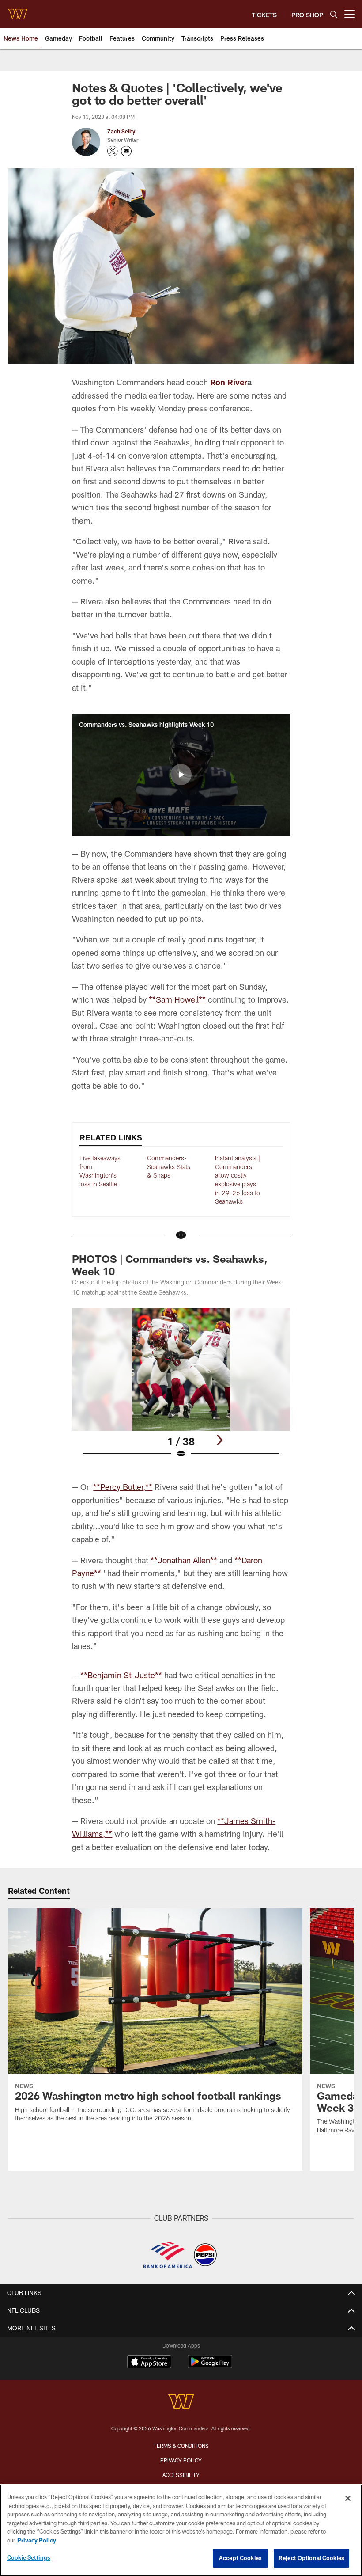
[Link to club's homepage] (18, 11)
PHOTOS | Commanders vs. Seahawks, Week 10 (170, 1265)
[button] (181, 775)
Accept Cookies (240, 2558)
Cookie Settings (29, 2557)
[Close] (348, 2498)
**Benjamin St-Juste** (121, 1675)
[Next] (219, 1440)
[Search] (334, 14)
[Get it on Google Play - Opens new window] (210, 2366)
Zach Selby (121, 131)
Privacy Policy (181, 2460)
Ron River (229, 382)
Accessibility (181, 2475)
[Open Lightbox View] (181, 1389)
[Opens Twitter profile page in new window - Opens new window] (113, 151)
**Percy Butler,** (123, 1487)
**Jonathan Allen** (184, 1560)
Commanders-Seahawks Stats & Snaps (169, 1166)
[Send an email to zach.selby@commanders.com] (126, 151)
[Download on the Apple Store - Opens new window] (149, 2363)
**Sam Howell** (177, 999)
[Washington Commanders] (181, 2403)
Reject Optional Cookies (311, 2558)
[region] (181, 2530)
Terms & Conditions (181, 2446)
